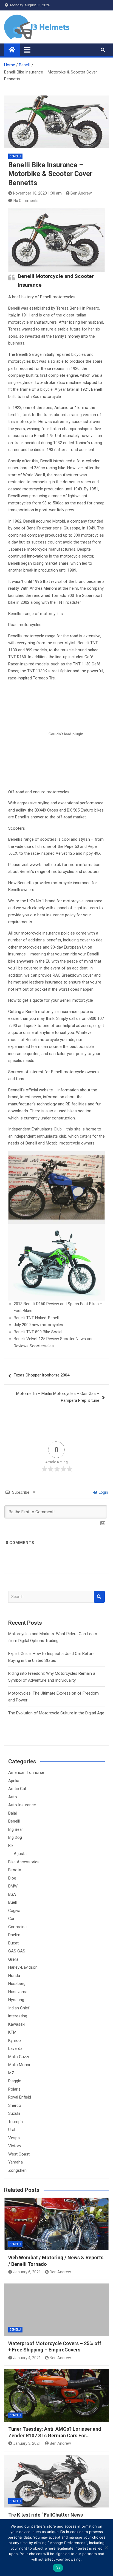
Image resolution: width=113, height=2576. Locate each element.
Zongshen (17, 2170)
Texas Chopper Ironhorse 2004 (42, 1375)
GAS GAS (17, 1951)
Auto (13, 1797)
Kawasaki (17, 2024)
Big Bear (16, 1829)
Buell (12, 1902)
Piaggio (15, 2081)
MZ (11, 2073)
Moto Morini (19, 2065)
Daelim (14, 1935)
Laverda (15, 2048)
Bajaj (12, 1813)
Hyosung (16, 2000)
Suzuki (14, 2113)
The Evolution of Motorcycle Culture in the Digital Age (56, 1713)
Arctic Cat (17, 1789)
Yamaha (15, 2162)
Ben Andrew (81, 193)
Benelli (15, 156)
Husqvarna (18, 1992)
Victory (15, 2146)
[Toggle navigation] (27, 50)
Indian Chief (19, 2008)
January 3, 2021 (27, 2443)
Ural (12, 2130)
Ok (58, 2568)
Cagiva (14, 1911)
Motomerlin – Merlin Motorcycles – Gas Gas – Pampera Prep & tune (58, 1397)
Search (99, 1597)
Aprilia (14, 1781)
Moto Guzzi (19, 2057)
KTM (12, 2032)
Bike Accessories (24, 1862)
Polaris (14, 2089)
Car (11, 1919)
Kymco (15, 2040)
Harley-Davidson (23, 1967)
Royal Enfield (20, 2097)
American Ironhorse (26, 1772)
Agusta (20, 1854)
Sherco (15, 2105)
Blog (12, 1878)
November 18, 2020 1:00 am (37, 193)
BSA (12, 1894)
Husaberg (17, 1984)
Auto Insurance (22, 1805)
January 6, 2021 (27, 2272)
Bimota (15, 1870)
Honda (14, 1976)
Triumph (15, 2122)
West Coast (19, 2154)
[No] (106, 2548)
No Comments (26, 201)
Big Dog (15, 1837)
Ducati (14, 1943)
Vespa (14, 2138)
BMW (13, 1886)
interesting (18, 2016)
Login (103, 1492)
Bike (12, 1846)
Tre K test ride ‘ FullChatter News (46, 2515)
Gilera (13, 1959)
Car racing (17, 1927)
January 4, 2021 (27, 2358)
